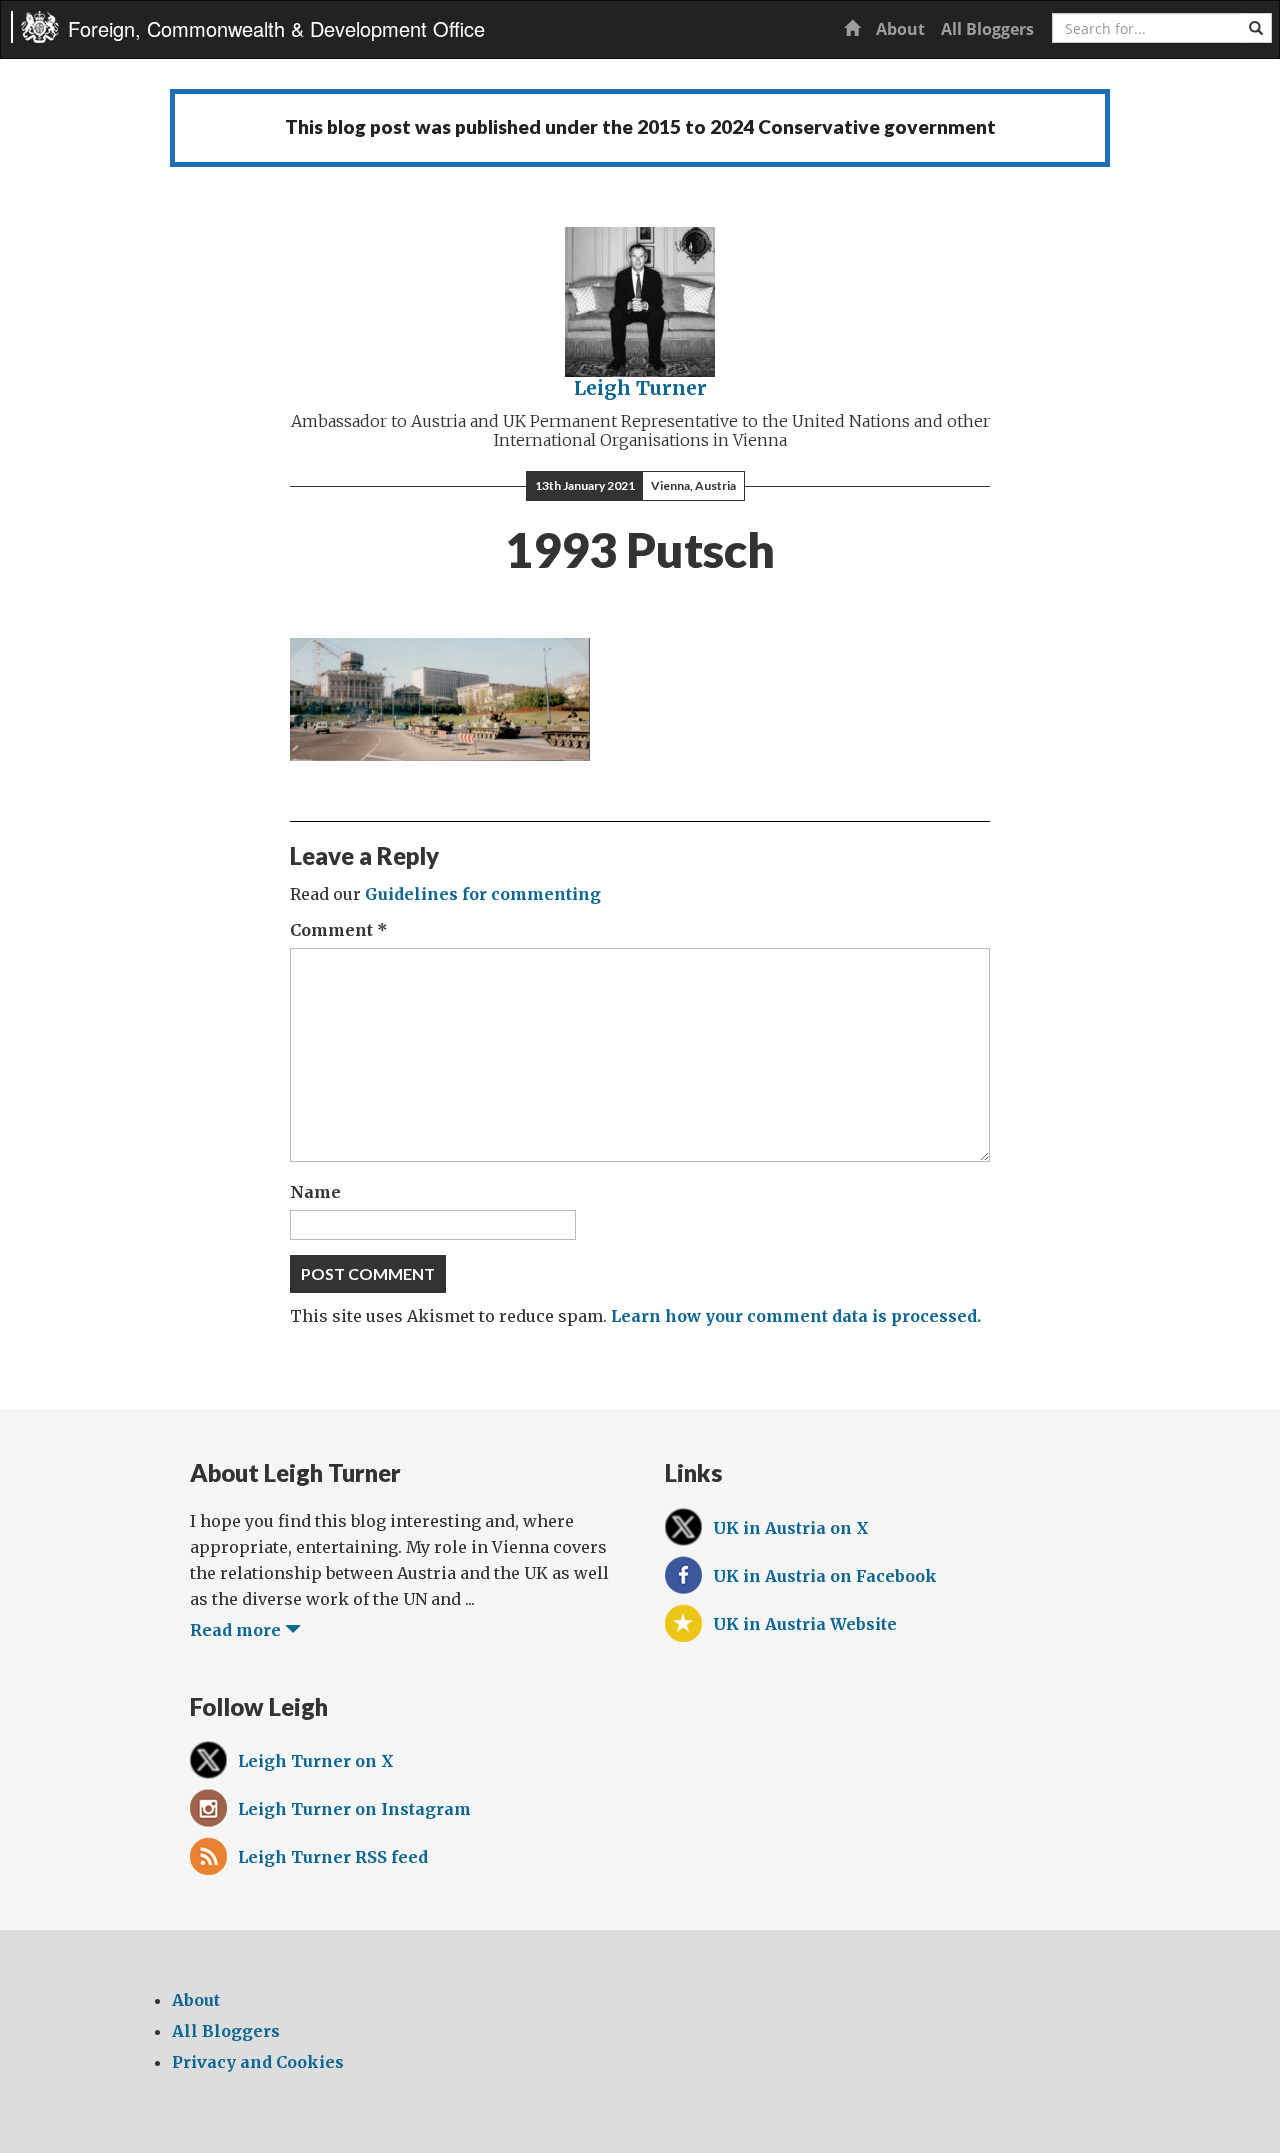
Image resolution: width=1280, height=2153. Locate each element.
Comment (339, 930)
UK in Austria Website (805, 1624)
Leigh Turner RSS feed (333, 1857)
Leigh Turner (640, 388)
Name (315, 1192)
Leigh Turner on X (316, 1761)
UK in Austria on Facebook (825, 1576)
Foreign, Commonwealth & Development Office (276, 28)
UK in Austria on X (791, 1528)
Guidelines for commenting (483, 894)
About (900, 29)
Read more (237, 1630)
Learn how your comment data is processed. (796, 1316)
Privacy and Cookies (258, 2062)
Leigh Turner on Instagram (354, 1809)
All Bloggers (987, 29)
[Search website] (1256, 28)
